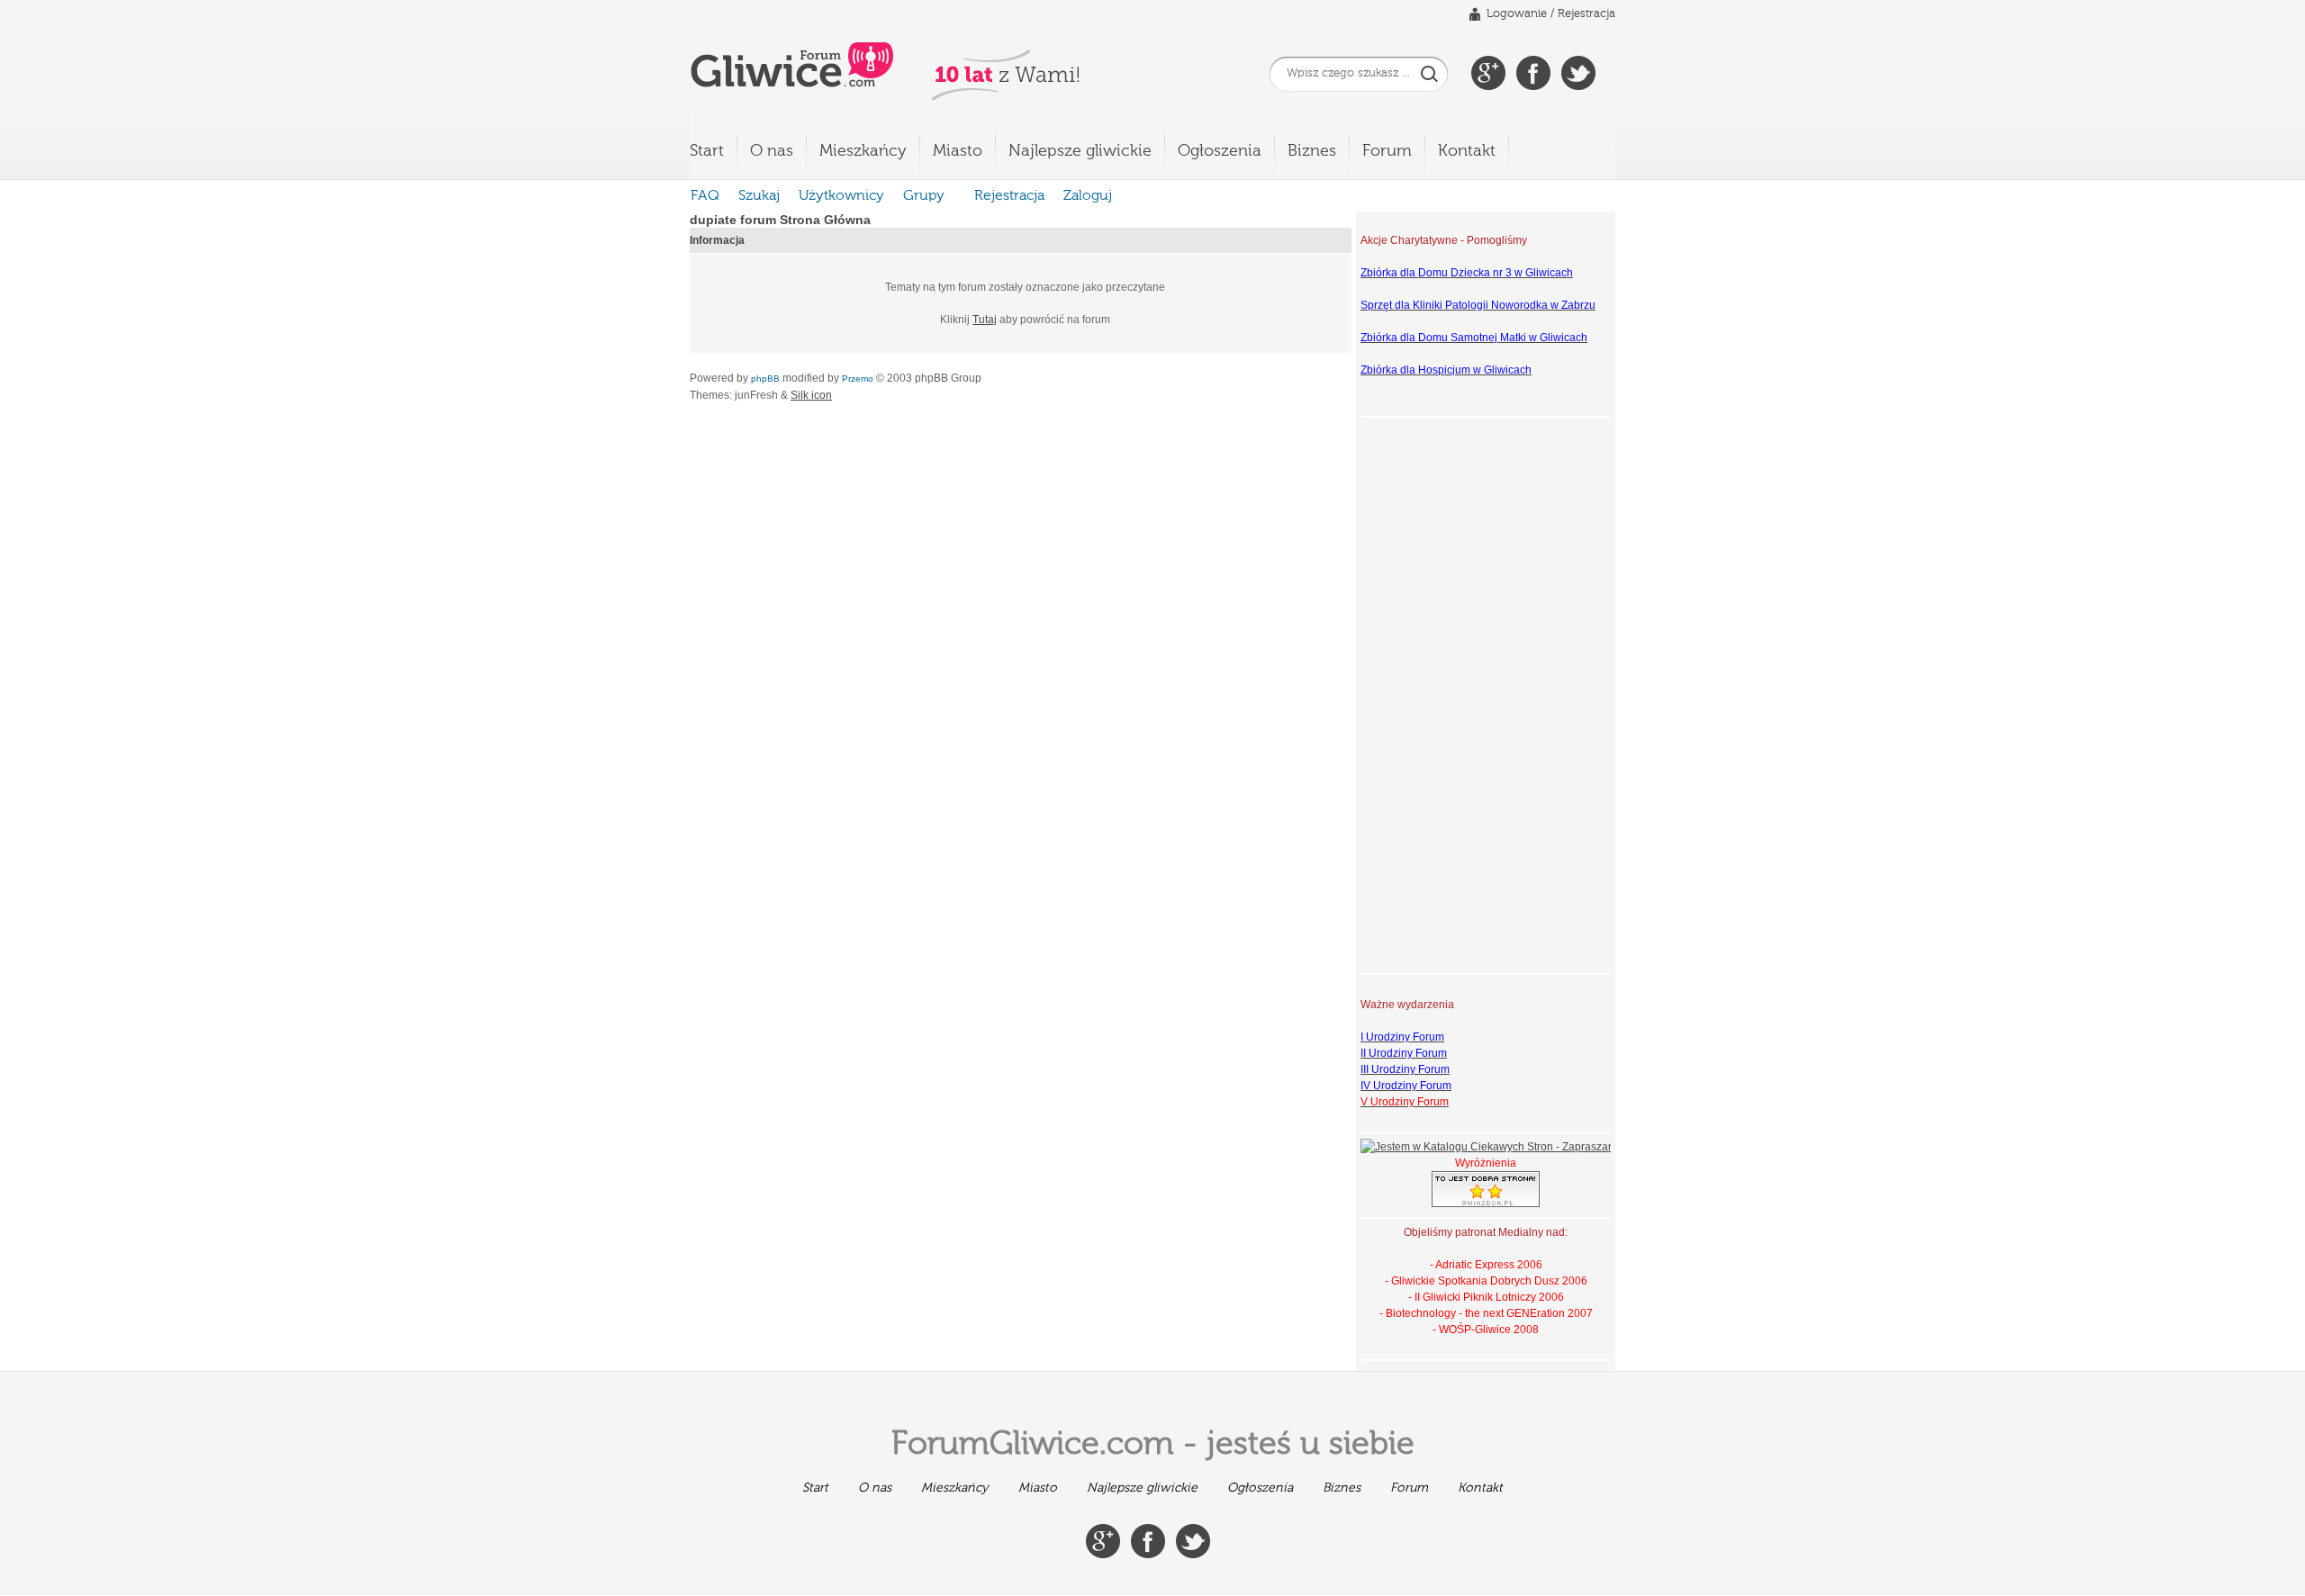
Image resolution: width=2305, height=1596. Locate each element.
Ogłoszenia (1220, 151)
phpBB (765, 379)
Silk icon (811, 395)
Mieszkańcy (863, 151)
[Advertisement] (1433, 693)
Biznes (1312, 151)
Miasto (958, 151)
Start (707, 151)
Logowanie (1517, 14)
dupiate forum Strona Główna (780, 220)
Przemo (858, 379)
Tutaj (985, 320)
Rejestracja (1586, 14)
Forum (1387, 151)
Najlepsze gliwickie (1080, 151)
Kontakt (1467, 151)
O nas (772, 151)
